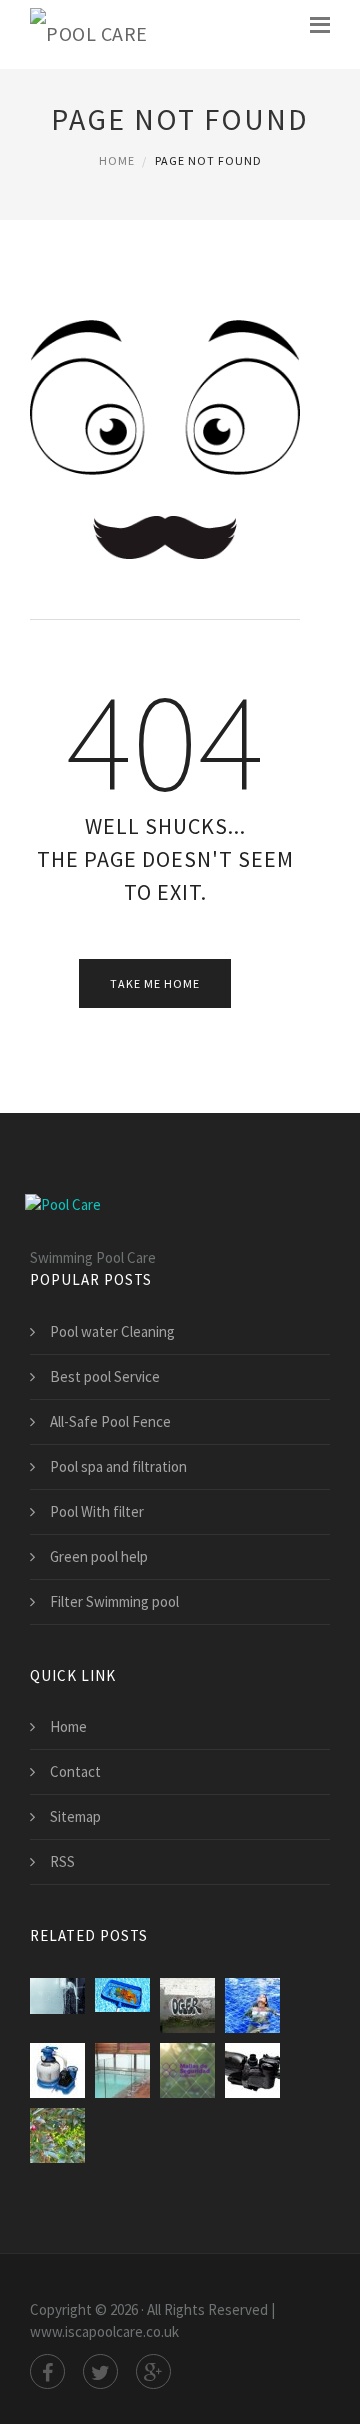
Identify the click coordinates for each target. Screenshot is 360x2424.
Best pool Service (105, 1376)
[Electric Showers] (57, 2005)
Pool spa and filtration (118, 1466)
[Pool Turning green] (252, 2005)
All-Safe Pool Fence (110, 1421)
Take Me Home (155, 983)
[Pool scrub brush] (57, 2135)
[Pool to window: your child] (187, 2070)
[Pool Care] (89, 34)
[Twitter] (100, 2371)
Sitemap (75, 1816)
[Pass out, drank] (187, 2005)
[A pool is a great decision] (252, 2070)
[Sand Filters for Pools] (57, 2070)
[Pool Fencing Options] (122, 2070)
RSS (62, 1861)
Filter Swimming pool (114, 1601)
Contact (75, 1771)
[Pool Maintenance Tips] (122, 2005)
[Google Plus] (153, 2371)
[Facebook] (47, 2371)
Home (117, 160)
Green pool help (99, 1556)
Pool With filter (97, 1511)
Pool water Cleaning (112, 1331)
